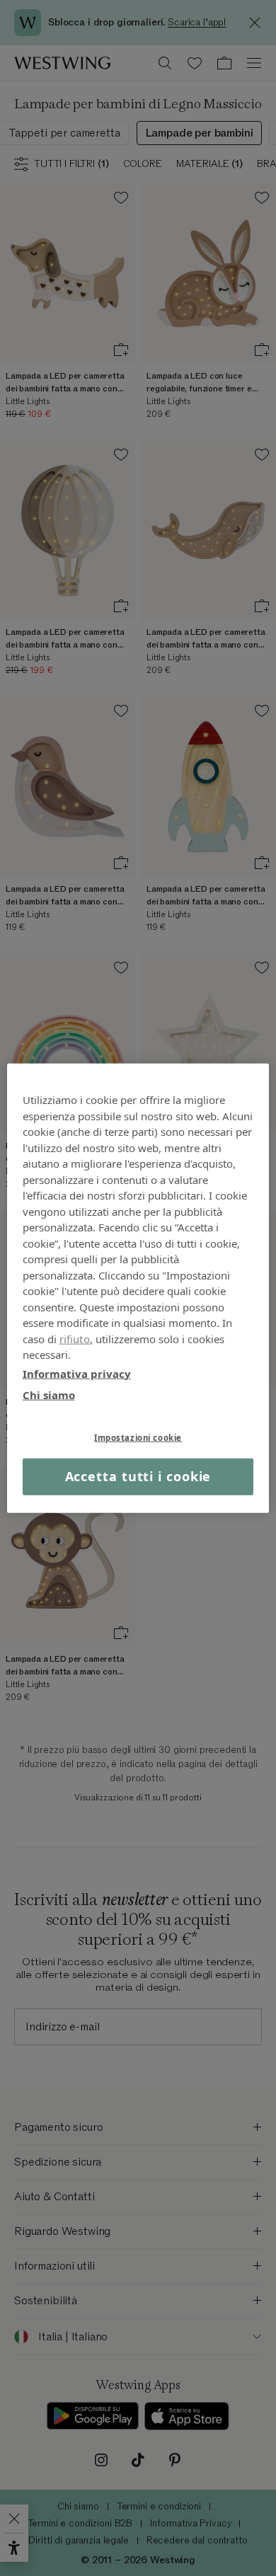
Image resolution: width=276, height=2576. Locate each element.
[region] (138, 1288)
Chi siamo (49, 1395)
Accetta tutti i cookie (138, 1476)
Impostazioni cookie (138, 1437)
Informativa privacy (77, 1373)
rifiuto (75, 1338)
